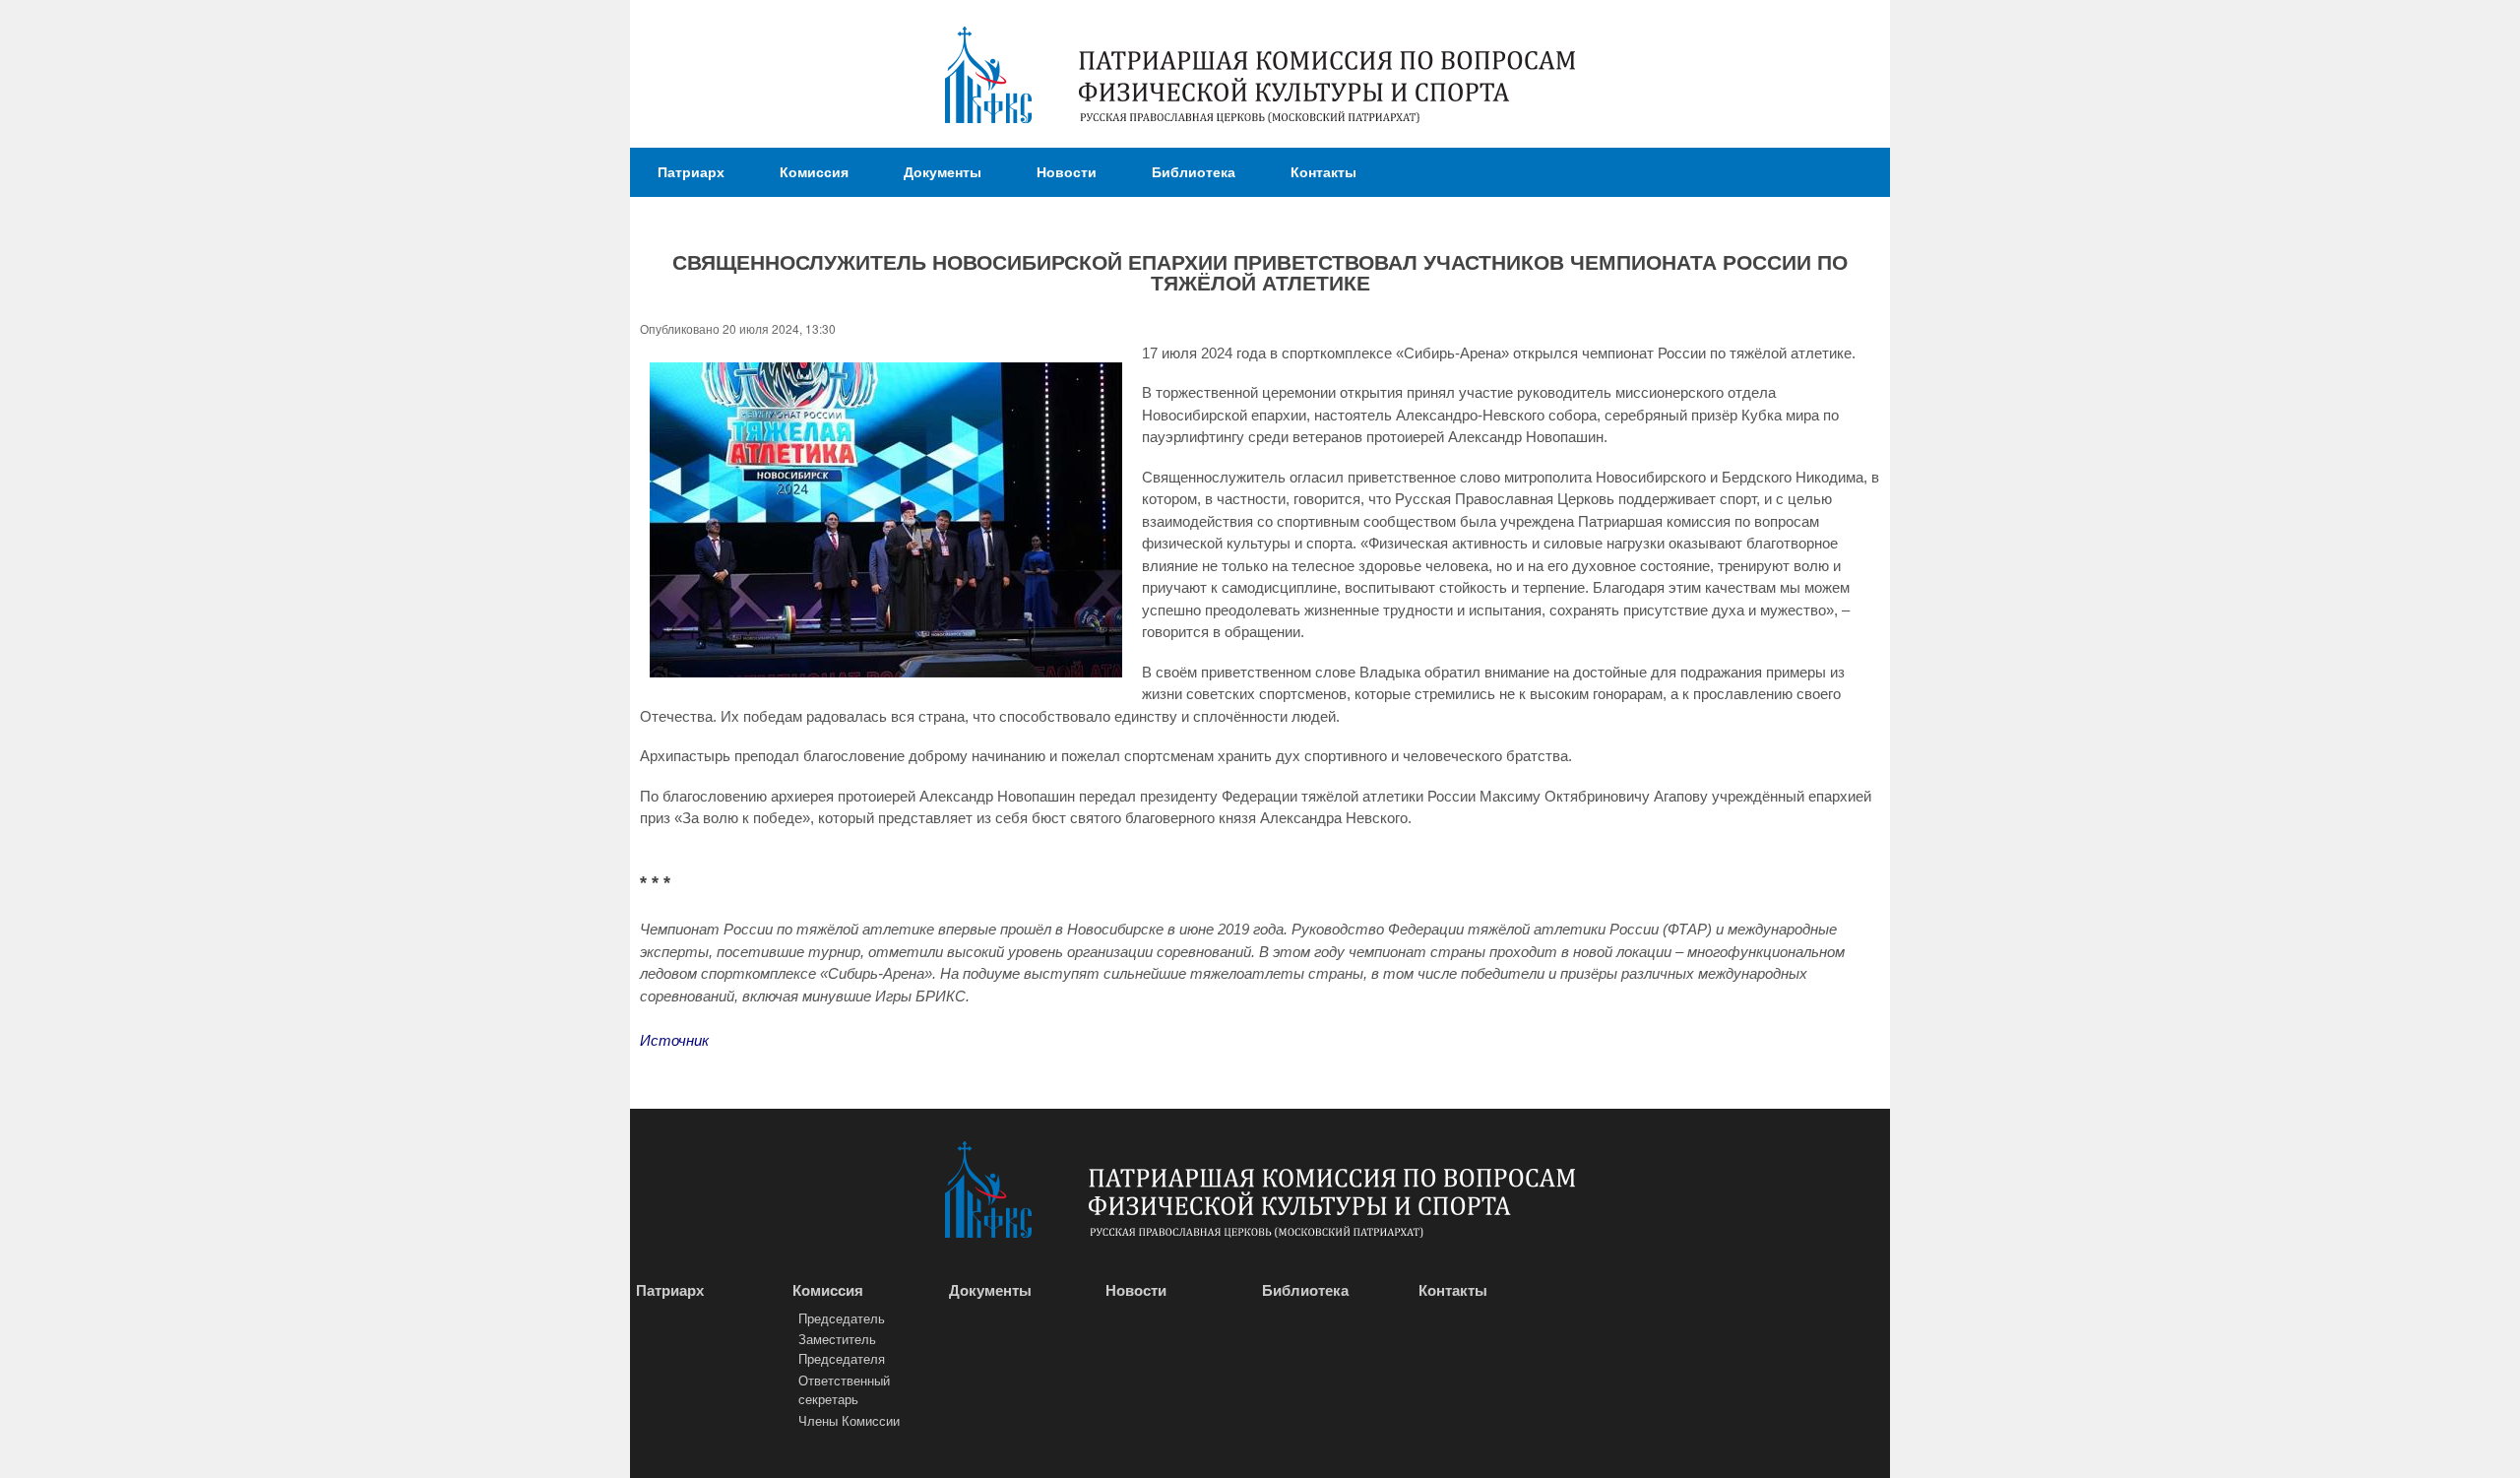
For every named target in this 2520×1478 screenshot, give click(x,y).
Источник (674, 1040)
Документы (943, 171)
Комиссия (814, 171)
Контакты (1323, 171)
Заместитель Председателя (842, 1349)
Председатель (842, 1318)
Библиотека (1194, 171)
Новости (1067, 171)
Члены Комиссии (849, 1420)
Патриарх (691, 171)
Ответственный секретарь (844, 1390)
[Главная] (988, 77)
